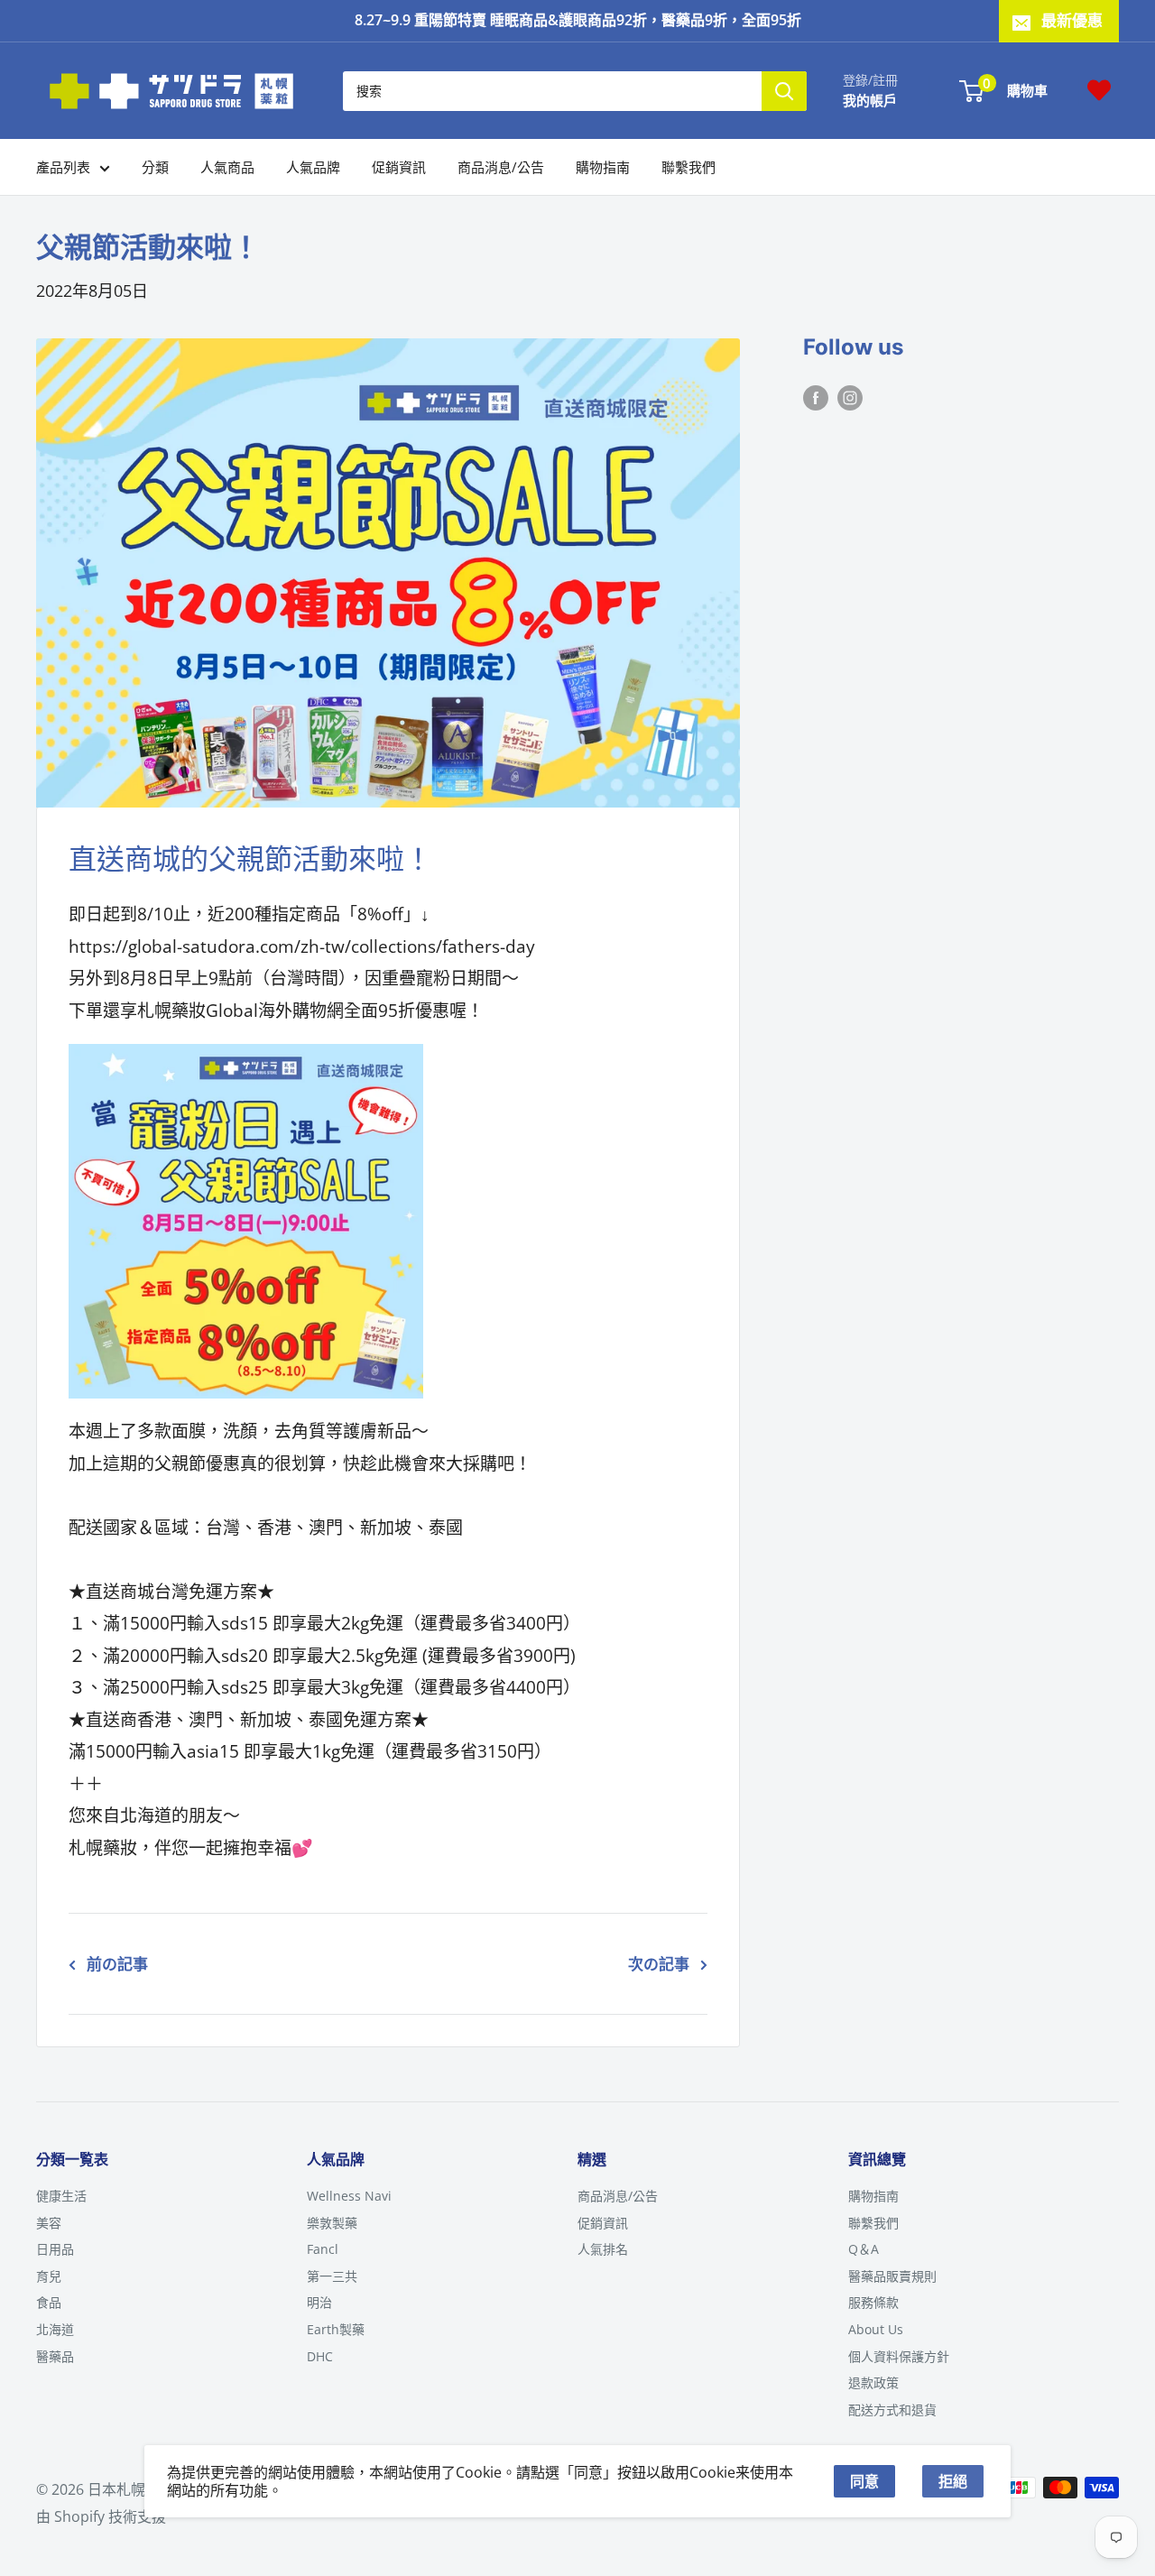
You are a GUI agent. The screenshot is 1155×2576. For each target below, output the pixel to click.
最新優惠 (1072, 20)
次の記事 (659, 1964)
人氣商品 (227, 167)
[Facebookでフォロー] (816, 397)
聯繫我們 (688, 167)
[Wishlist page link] (1099, 90)
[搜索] (784, 90)
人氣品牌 (313, 167)
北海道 (55, 2329)
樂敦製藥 (332, 2223)
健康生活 (61, 2196)
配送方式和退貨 (892, 2410)
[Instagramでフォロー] (850, 397)
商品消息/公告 (501, 167)
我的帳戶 (870, 99)
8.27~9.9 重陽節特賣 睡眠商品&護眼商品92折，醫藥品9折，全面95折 (578, 20)
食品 (49, 2302)
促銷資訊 (399, 167)
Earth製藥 (336, 2329)
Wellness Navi (349, 2196)
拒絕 (953, 2481)
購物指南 (603, 167)
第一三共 (332, 2276)
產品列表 (63, 167)
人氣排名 (603, 2249)
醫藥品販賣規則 (892, 2276)
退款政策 (873, 2382)
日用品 (55, 2249)
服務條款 (873, 2302)
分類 (155, 167)
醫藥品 (55, 2356)
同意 (864, 2481)
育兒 (49, 2276)
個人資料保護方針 (899, 2356)
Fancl (323, 2249)
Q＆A (864, 2249)
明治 (319, 2302)
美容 (49, 2223)
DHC (320, 2356)
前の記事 (117, 1964)
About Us (876, 2329)
